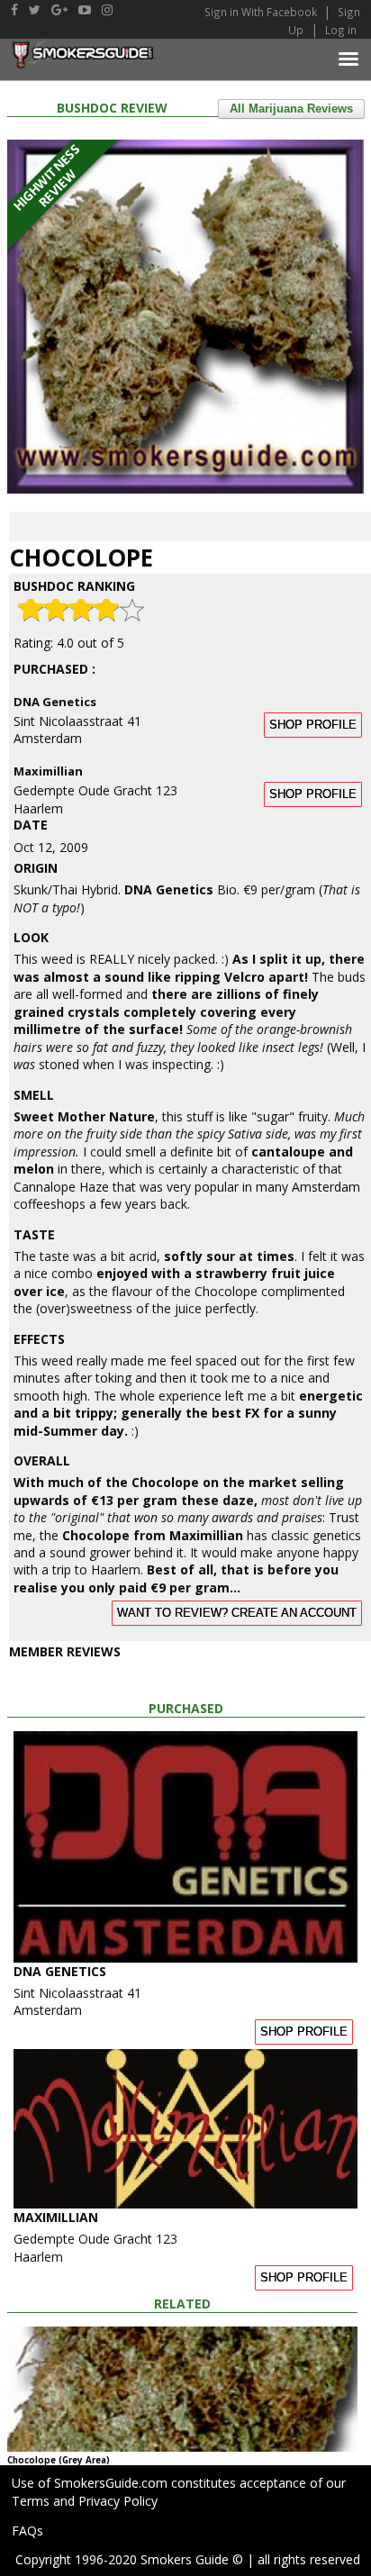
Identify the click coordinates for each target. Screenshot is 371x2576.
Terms (31, 2501)
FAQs (27, 2531)
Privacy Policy (118, 2501)
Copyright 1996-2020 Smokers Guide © (129, 2559)
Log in (341, 30)
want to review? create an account (237, 1613)
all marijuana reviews (291, 109)
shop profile (313, 725)
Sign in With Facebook (262, 12)
